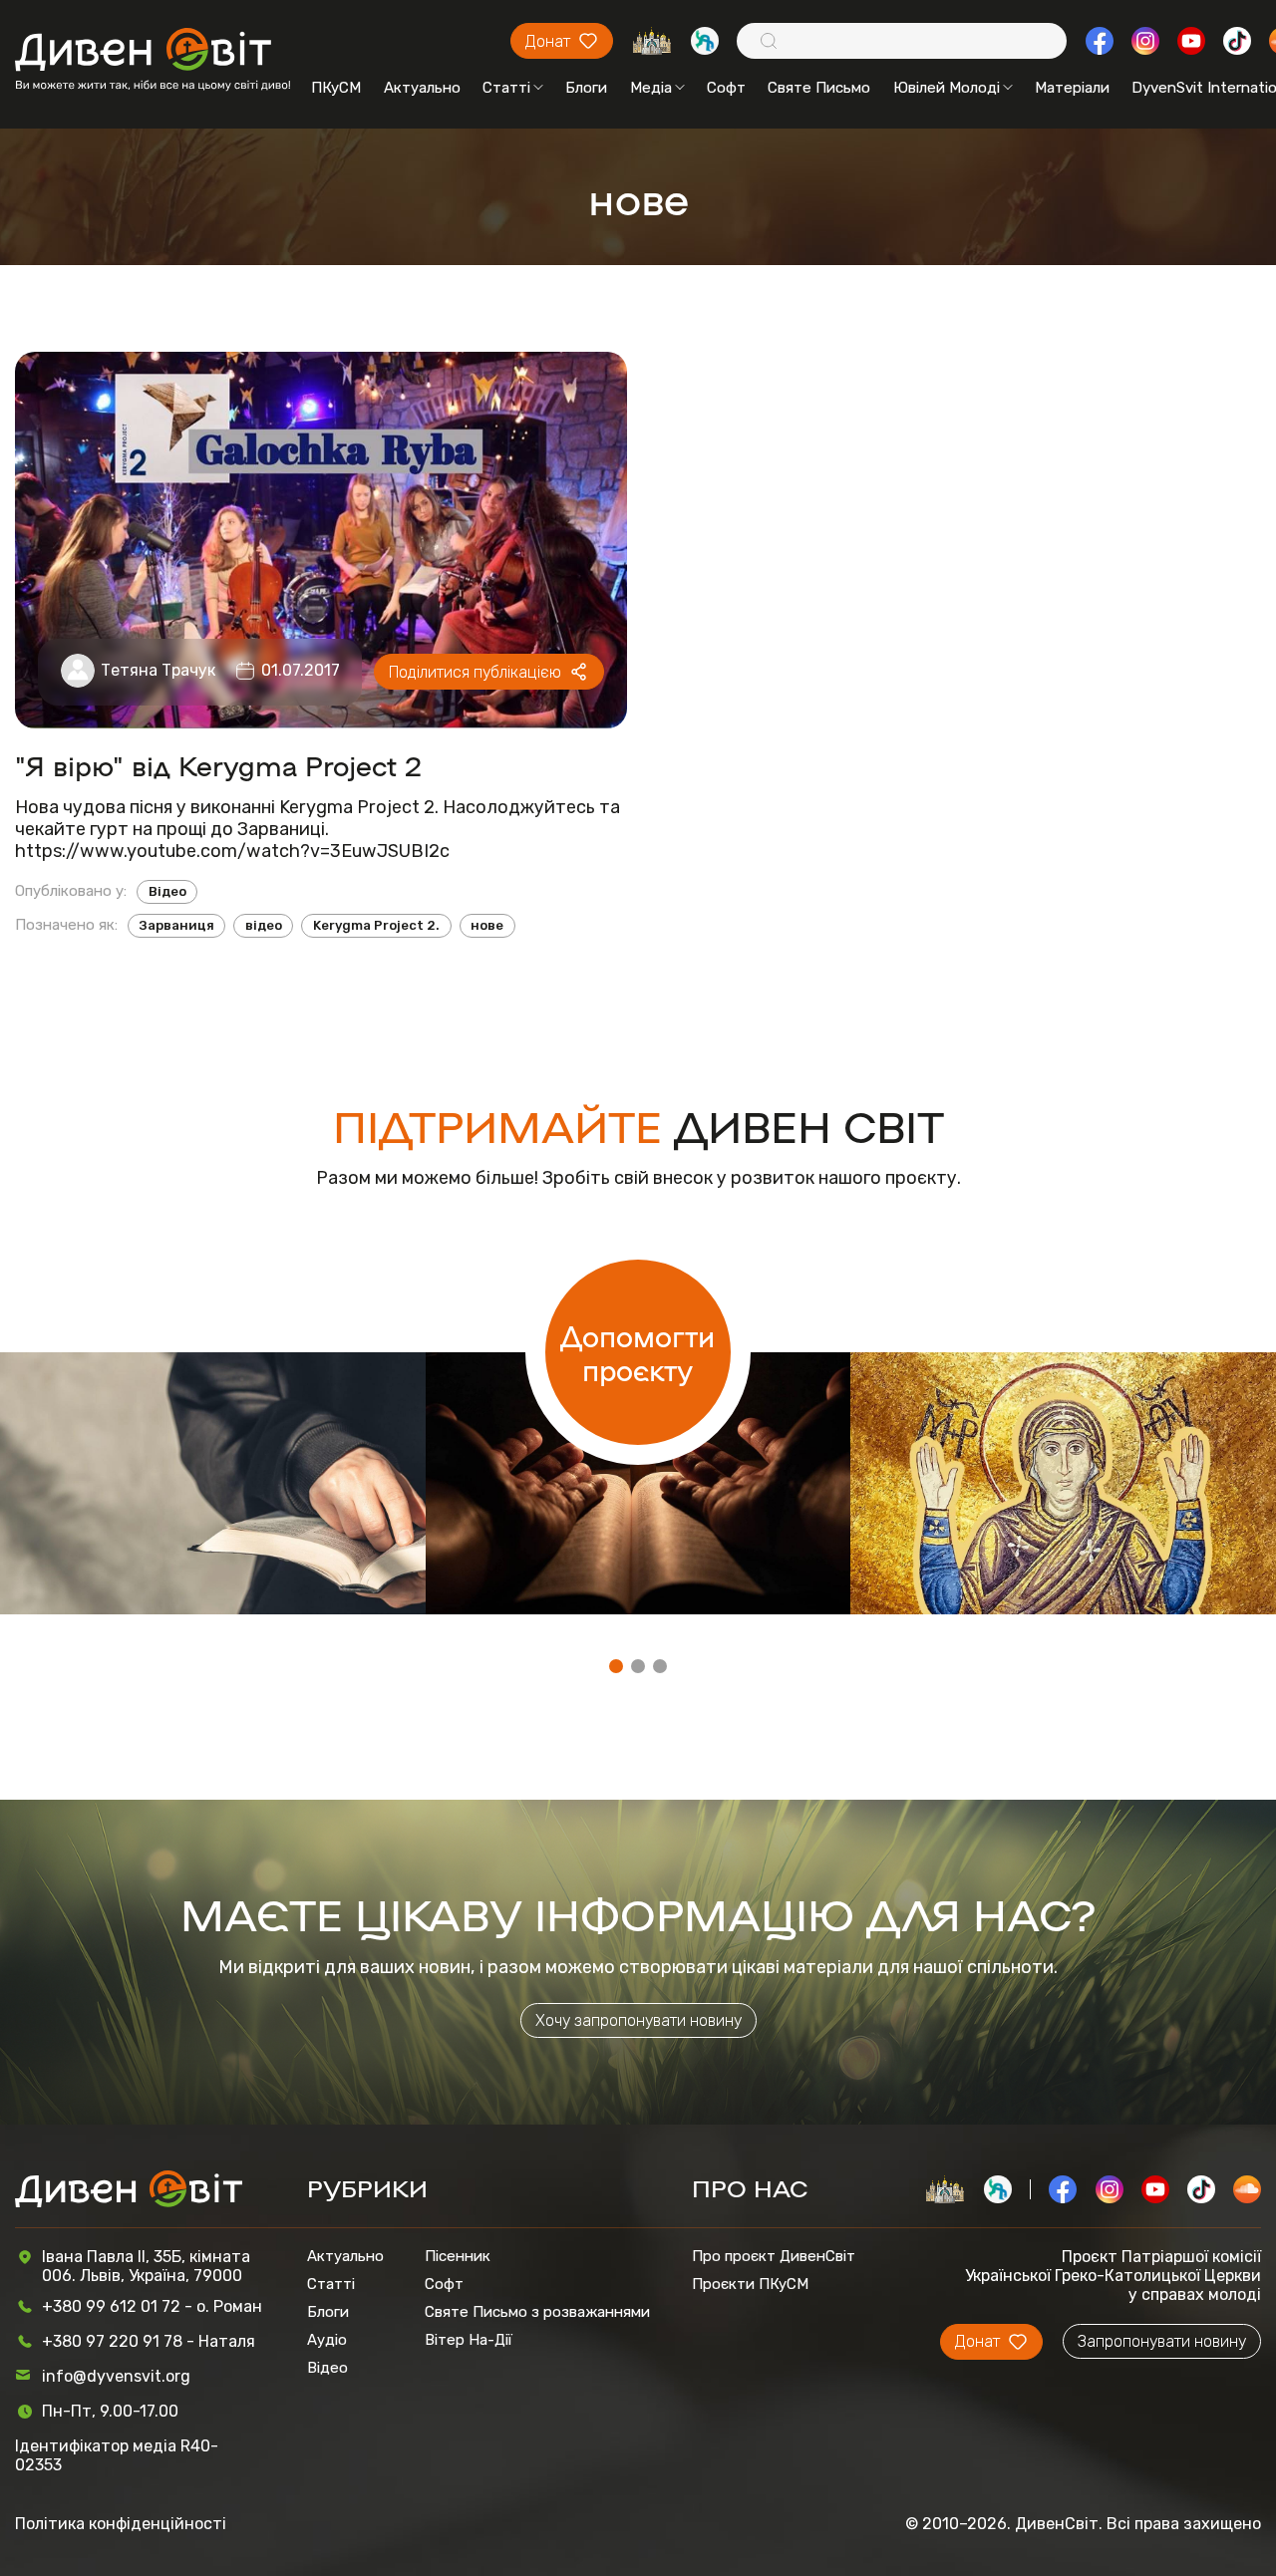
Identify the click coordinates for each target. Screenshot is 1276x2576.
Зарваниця (177, 925)
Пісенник (458, 2256)
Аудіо (327, 2340)
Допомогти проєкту (638, 1352)
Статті (506, 88)
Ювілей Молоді (947, 88)
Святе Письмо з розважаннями (537, 2312)
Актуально (422, 88)
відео (264, 925)
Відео (167, 891)
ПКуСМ (336, 88)
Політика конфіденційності (121, 2524)
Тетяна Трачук (158, 670)
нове (487, 925)
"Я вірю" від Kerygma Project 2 (218, 765)
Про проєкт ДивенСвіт (774, 2256)
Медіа (651, 88)
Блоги (586, 88)
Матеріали (1072, 88)
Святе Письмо (819, 88)
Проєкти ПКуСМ (750, 2284)
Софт (726, 88)
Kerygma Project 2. (376, 925)
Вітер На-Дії (469, 2340)
